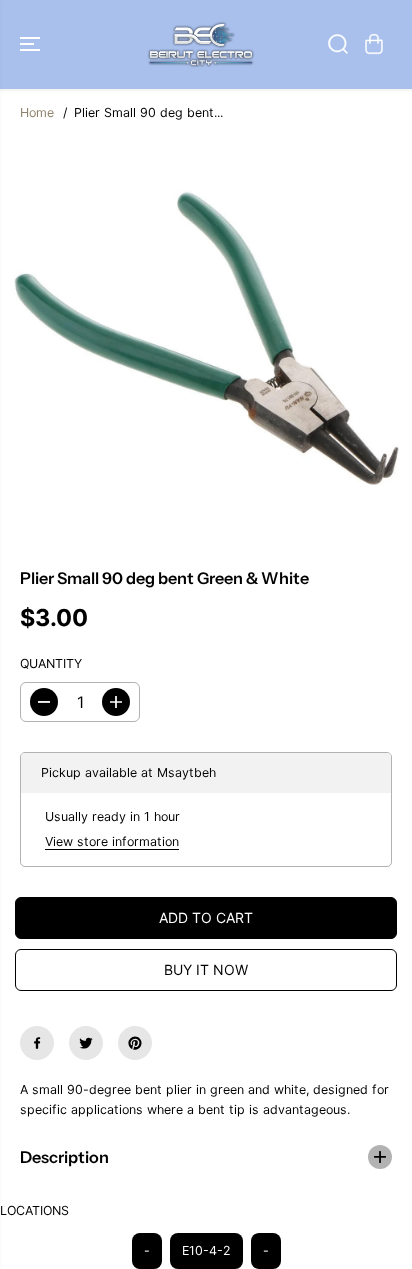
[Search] (338, 44)
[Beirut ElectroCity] (201, 44)
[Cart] (374, 44)
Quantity (51, 663)
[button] (32, 44)
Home (37, 112)
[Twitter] (86, 1043)
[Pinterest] (135, 1043)
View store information (112, 841)
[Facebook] (37, 1043)
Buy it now (206, 969)
